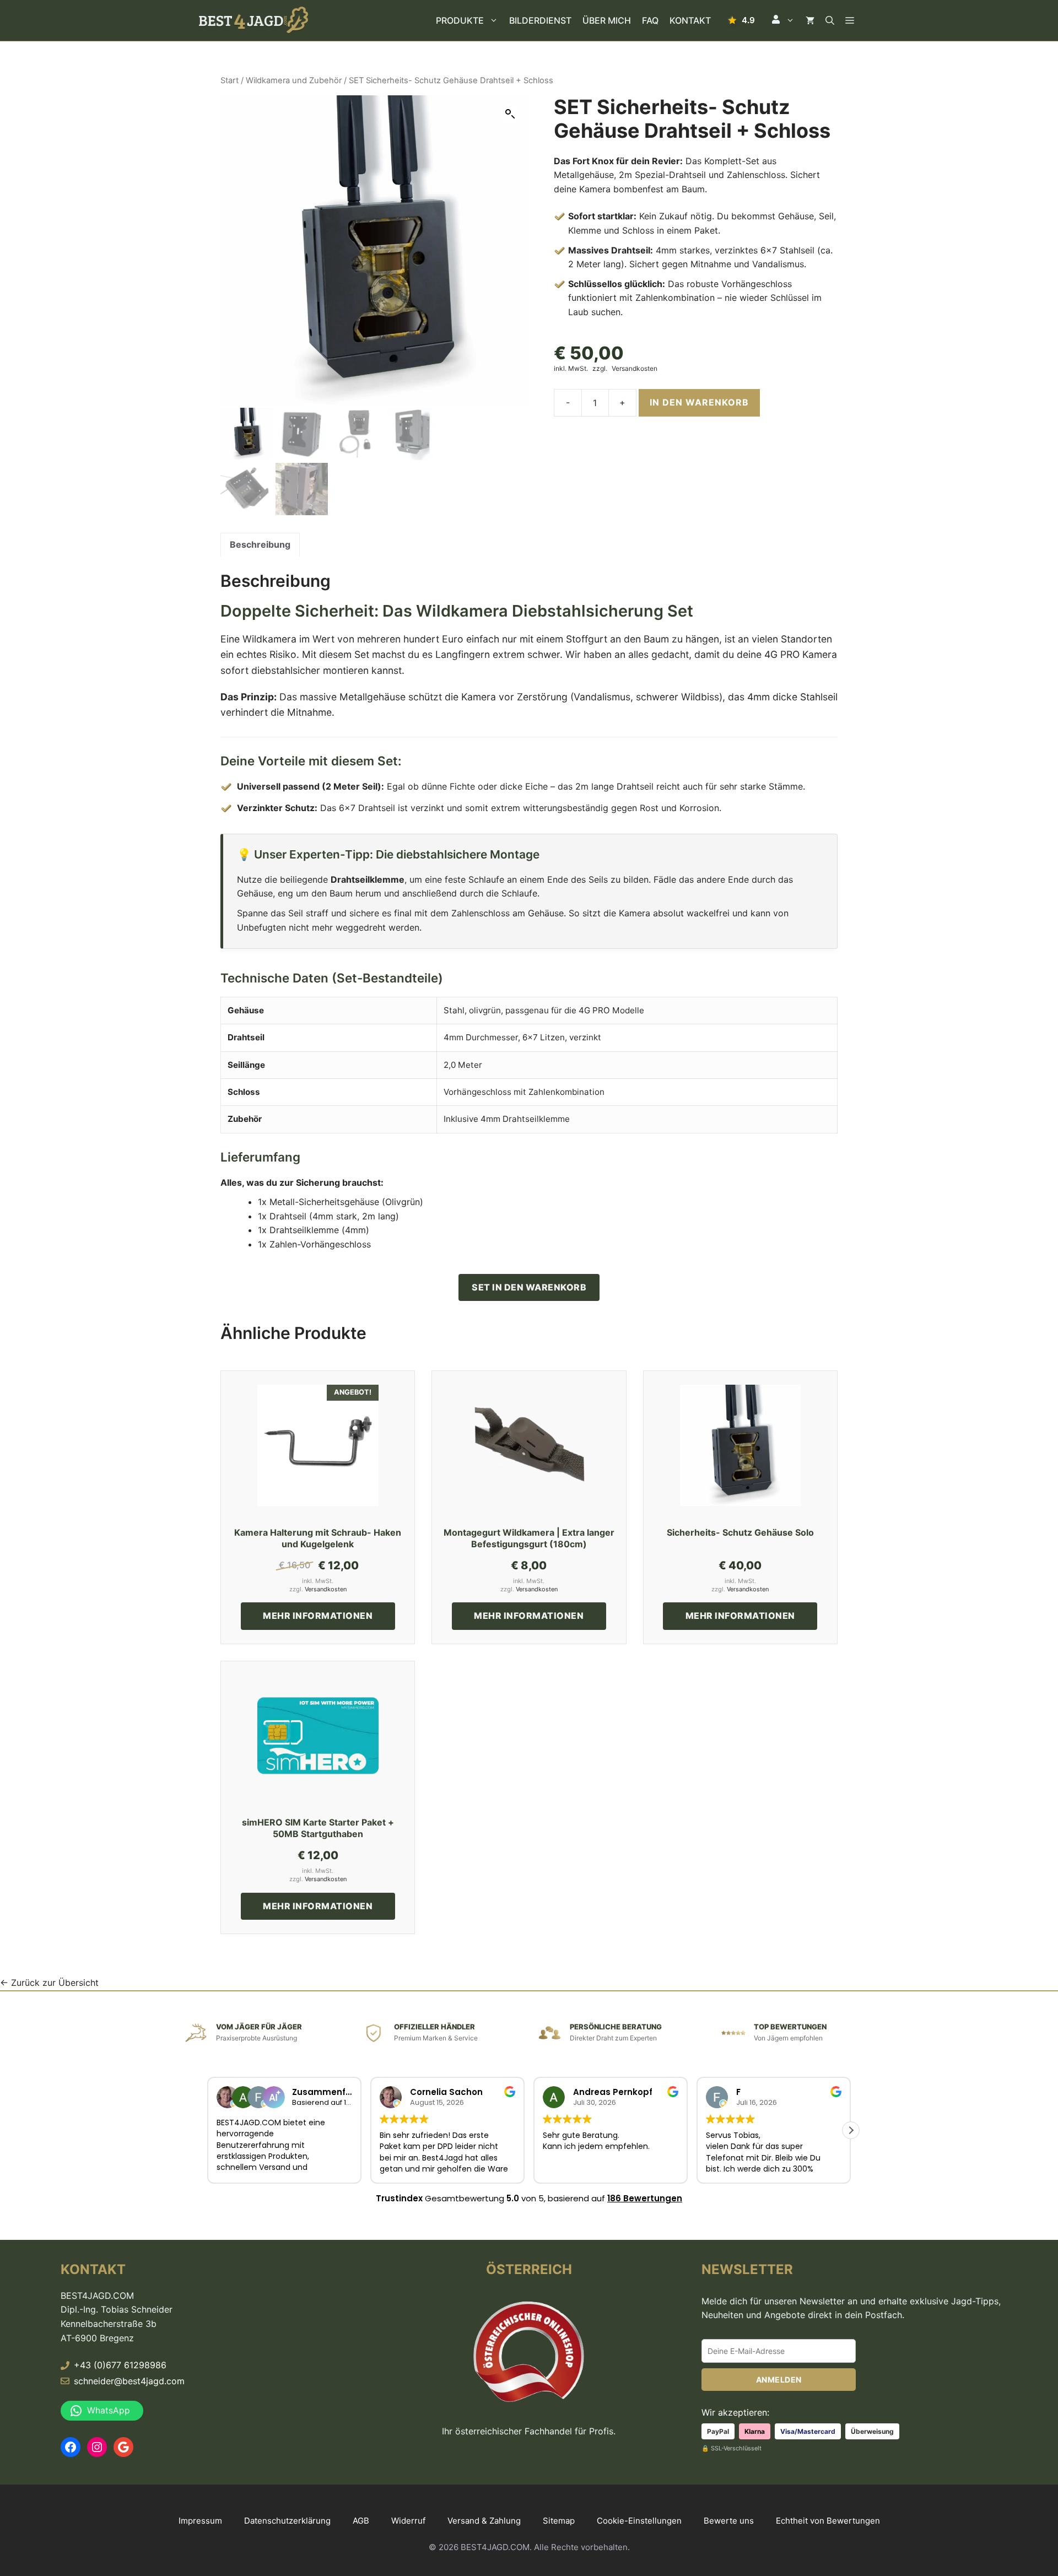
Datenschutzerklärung (287, 2521)
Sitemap (559, 2521)
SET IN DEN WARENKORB (529, 1287)
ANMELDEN (779, 2380)
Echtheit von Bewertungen (828, 2521)
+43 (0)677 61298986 (120, 2365)
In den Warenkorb (699, 402)
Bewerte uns (729, 2521)
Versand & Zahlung (484, 2521)
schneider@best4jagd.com (129, 2381)
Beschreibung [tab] (260, 544)
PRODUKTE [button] (460, 20)
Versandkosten (635, 369)
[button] (783, 20)
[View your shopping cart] (810, 20)
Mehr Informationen (318, 1616)
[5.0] (741, 20)
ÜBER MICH (607, 20)
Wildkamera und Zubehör (294, 80)
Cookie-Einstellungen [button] (639, 2521)
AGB (361, 2521)
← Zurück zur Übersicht (49, 1983)
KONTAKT (690, 20)
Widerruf (408, 2521)
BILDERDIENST (540, 20)
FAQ (650, 20)
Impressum (200, 2521)
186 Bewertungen (645, 2198)
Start (230, 80)
